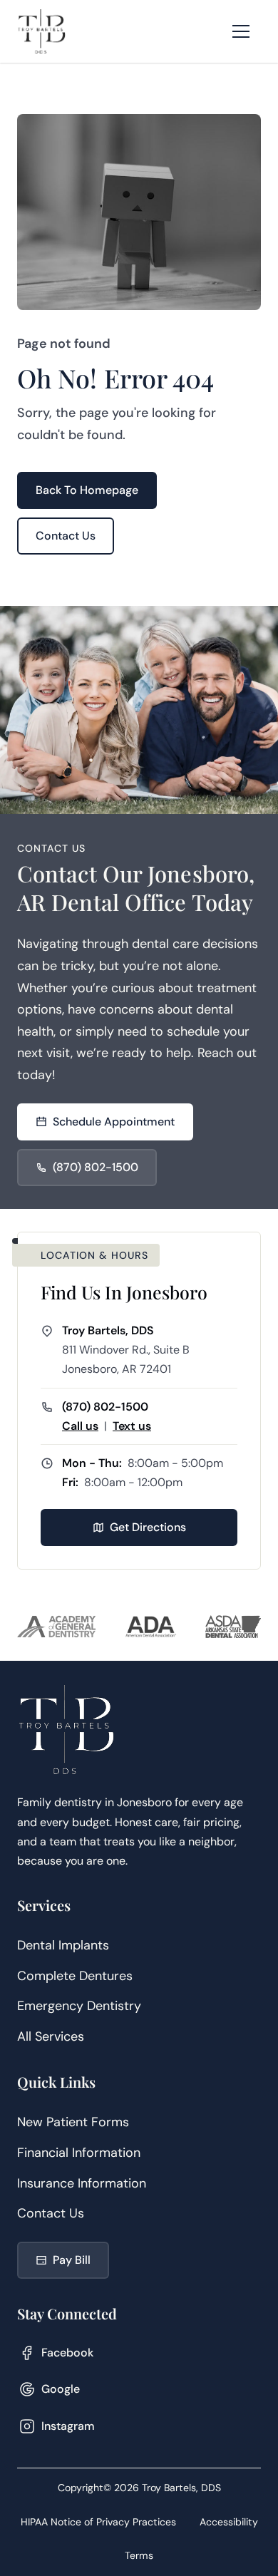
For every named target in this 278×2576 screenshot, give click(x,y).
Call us (80, 1426)
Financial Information (79, 2153)
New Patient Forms (73, 2122)
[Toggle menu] (241, 31)
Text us (132, 1426)
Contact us (66, 536)
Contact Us (51, 2213)
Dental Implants (63, 1945)
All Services (51, 2036)
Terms (139, 2555)
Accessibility (229, 2522)
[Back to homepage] (42, 31)
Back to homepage (87, 490)
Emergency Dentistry (79, 2006)
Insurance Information (82, 2183)
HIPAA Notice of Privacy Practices (98, 2522)
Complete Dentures (75, 1976)
